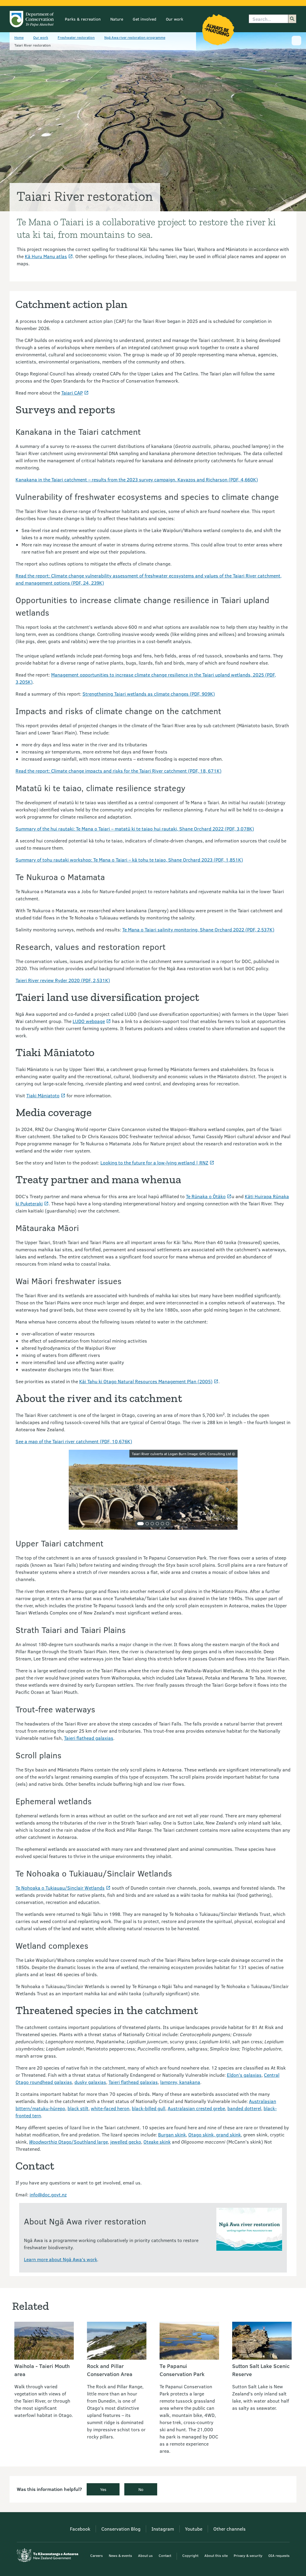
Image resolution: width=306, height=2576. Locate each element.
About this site (216, 2555)
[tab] (140, 1524)
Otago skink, (202, 2134)
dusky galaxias (90, 2082)
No (141, 2489)
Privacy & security (248, 2555)
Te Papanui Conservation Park (182, 2370)
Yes (103, 2489)
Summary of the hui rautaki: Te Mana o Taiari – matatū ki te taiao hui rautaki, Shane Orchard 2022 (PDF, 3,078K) (135, 829)
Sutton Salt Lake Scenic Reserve (261, 2370)
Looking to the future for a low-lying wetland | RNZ (154, 1163)
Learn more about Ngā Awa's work (61, 2259)
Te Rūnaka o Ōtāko (206, 1196)
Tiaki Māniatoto (43, 1095)
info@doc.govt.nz (48, 2194)
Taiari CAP (72, 393)
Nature (117, 19)
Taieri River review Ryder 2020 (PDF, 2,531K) (63, 980)
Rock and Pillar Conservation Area (110, 2370)
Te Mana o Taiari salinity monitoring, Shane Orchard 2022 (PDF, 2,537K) (198, 929)
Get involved (144, 19)
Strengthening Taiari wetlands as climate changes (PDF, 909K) (149, 694)
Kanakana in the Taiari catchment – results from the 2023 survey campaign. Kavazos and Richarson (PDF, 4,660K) (137, 479)
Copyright (190, 2555)
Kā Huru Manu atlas (46, 256)
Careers (97, 2555)
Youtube (194, 2529)
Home (19, 37)
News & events (120, 2555)
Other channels (229, 2529)
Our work (175, 19)
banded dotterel (244, 2108)
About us (145, 2555)
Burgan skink (172, 2134)
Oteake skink (157, 2142)
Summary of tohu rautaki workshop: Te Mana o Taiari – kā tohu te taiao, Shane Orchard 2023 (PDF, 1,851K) (129, 860)
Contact (165, 2555)
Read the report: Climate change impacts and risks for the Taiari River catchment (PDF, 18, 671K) (118, 771)
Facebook (80, 2529)
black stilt (78, 2108)
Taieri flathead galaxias (89, 1738)
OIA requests (279, 2555)
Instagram (163, 2529)
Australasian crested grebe (196, 2108)
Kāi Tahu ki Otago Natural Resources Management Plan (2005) (146, 1381)
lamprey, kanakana (180, 2082)
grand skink (228, 2134)
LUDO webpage (89, 1021)
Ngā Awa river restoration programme (135, 37)
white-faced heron (110, 2108)
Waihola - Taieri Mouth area (42, 2370)
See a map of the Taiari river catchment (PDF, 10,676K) (74, 1441)
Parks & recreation (83, 19)
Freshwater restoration (76, 37)
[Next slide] (227, 1490)
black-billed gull (149, 2108)
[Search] (292, 19)
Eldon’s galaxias (244, 2075)
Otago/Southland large (68, 2142)
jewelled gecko (126, 2142)
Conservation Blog (121, 2529)
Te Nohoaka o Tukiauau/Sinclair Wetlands (60, 1888)
